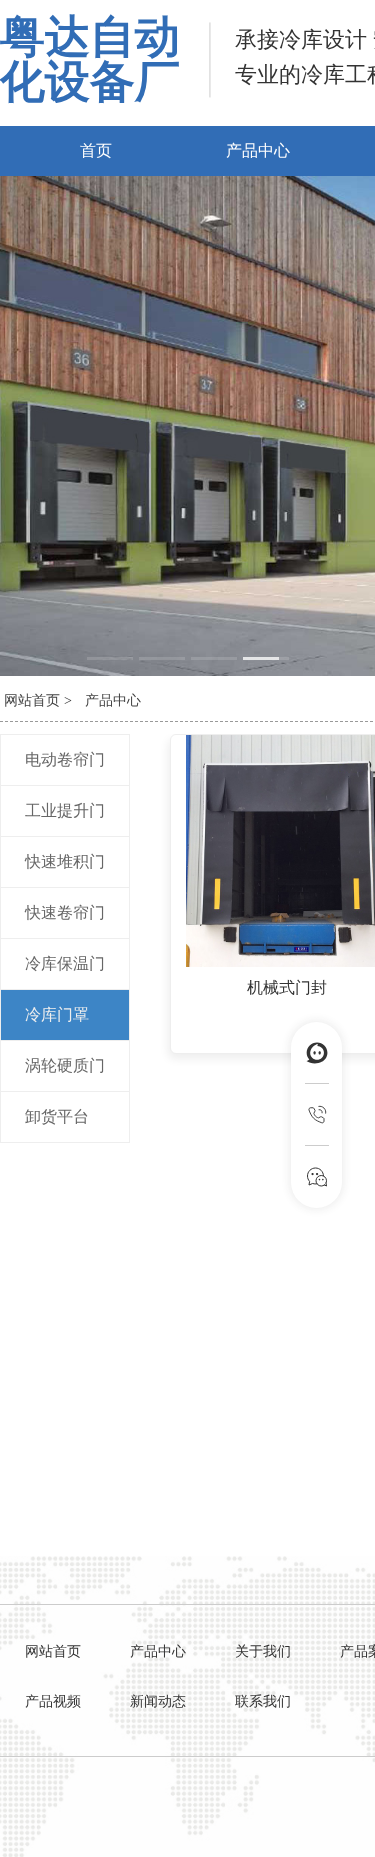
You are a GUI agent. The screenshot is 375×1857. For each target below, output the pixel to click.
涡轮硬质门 (65, 1065)
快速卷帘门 (65, 912)
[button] (110, 658)
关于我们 (263, 1651)
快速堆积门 (65, 861)
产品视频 (53, 1701)
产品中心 (258, 150)
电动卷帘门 (65, 759)
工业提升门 (65, 810)
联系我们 (263, 1701)
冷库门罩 (57, 1014)
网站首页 (53, 1651)
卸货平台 (57, 1116)
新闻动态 (158, 1701)
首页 (96, 150)
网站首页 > (38, 700)
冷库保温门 (65, 963)
